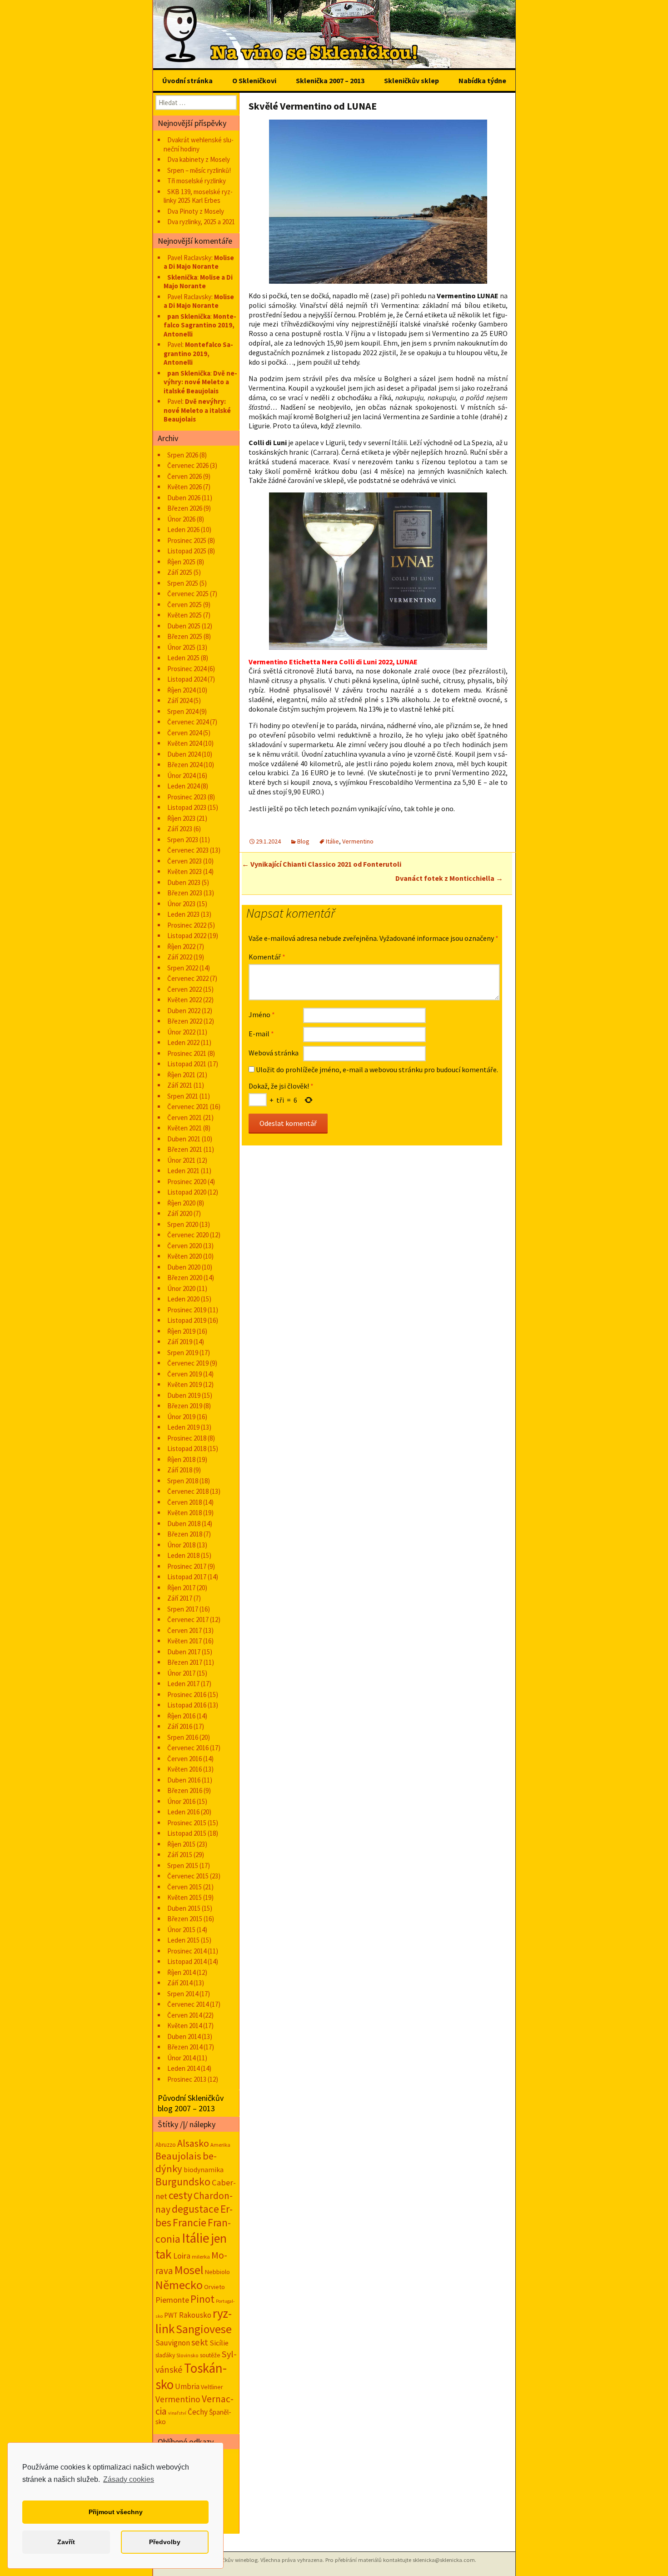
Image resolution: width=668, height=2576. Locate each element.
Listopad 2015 (187, 1833)
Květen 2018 (184, 1513)
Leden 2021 (183, 1171)
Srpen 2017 (183, 1609)
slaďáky (165, 2355)
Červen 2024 (184, 733)
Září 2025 (180, 572)
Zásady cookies (129, 2479)
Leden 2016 (183, 1812)
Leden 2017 (183, 1684)
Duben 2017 (184, 1652)
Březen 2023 (185, 893)
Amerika (220, 2145)
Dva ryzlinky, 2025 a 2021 (201, 222)
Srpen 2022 (183, 968)
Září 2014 (180, 1983)
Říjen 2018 (181, 1459)
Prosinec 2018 (187, 1438)
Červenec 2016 (188, 1748)
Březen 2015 (185, 1919)
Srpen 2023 (183, 840)
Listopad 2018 (187, 1449)
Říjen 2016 (181, 1716)
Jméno (262, 1014)
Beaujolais (178, 2156)
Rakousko (195, 2315)
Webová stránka (274, 1053)
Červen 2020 (184, 1246)
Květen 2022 (184, 1000)
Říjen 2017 (181, 1588)
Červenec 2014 (188, 2004)
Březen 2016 (185, 1790)
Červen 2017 (184, 1630)
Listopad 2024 (187, 679)
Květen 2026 (184, 487)
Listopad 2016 (187, 1705)
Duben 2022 (184, 1011)
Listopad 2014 (187, 1961)
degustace (195, 2209)
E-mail (261, 1034)
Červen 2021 (184, 1117)
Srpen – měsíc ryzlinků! (199, 170)
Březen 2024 (185, 765)
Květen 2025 (184, 615)
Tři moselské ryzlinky (197, 181)
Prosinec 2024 (187, 669)
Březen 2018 (185, 1534)
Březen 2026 (185, 508)
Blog (303, 841)
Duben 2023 (184, 882)
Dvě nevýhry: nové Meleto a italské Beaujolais (200, 382)
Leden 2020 (183, 1299)
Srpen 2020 (183, 1224)
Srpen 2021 (183, 1096)
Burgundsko (183, 2182)
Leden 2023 (183, 914)
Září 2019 (180, 1342)
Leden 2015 (183, 1940)
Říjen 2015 (181, 1844)
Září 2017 (180, 1598)
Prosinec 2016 (187, 1695)
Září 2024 (180, 700)
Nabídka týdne (482, 80)
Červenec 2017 (188, 1619)
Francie (189, 2222)
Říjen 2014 (181, 1972)
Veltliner (212, 2387)
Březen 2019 (185, 1406)
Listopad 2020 (187, 1192)
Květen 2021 (184, 1128)
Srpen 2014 (183, 1994)
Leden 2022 (183, 1042)
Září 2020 (180, 1213)
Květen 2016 (184, 1769)
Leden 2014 (183, 2068)
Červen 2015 (184, 1887)
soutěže (210, 2355)
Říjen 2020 (181, 1203)
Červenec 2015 (188, 1876)
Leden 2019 (183, 1427)
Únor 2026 (181, 519)
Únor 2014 (181, 2058)
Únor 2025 (181, 647)
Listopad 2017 (187, 1577)
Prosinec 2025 (187, 540)
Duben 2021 (184, 1139)
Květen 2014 (184, 2026)
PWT (171, 2315)
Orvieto (214, 2287)
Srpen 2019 (183, 1353)
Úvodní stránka (187, 80)
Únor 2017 (181, 1673)
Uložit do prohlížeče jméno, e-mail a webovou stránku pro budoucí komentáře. (377, 1070)
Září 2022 (180, 957)
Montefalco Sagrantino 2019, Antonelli (200, 325)
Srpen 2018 (183, 1481)
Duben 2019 (184, 1395)
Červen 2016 (184, 1759)
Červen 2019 (184, 1374)
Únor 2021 (181, 1160)
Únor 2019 (181, 1417)
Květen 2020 (184, 1256)
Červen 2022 (184, 989)
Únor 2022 (181, 1032)
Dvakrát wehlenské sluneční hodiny (199, 144)
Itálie (332, 841)
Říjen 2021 (181, 1075)
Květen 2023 (184, 871)
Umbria (187, 2386)
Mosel (189, 2270)
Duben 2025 (184, 626)
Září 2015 (180, 1855)
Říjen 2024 (181, 690)
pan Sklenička (189, 316)
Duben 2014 (184, 2036)
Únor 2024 (181, 776)
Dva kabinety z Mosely (199, 159)
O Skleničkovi (254, 80)
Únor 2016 (181, 1801)
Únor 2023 (181, 904)
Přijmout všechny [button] (116, 2512)
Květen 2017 (184, 1641)
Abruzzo (166, 2145)
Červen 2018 (184, 1502)
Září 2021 (180, 1085)
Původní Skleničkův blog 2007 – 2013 (191, 2103)
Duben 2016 (184, 1780)
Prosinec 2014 (187, 1951)
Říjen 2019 (181, 1331)
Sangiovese (204, 2329)
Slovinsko (187, 2355)
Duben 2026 (184, 498)
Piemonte (172, 2300)
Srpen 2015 (183, 1865)
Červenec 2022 (188, 978)
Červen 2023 (184, 861)
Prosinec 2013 (187, 2079)
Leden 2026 (183, 530)
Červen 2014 (184, 2015)
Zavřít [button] (66, 2542)
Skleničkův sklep (411, 80)
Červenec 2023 (188, 850)
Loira (182, 2256)
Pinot (202, 2299)
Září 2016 (180, 1726)
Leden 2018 (183, 1555)
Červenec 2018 (188, 1491)
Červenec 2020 (188, 1235)
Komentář (267, 957)
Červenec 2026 (188, 465)
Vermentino (358, 841)
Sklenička (182, 277)
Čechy (198, 2412)
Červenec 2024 (188, 722)
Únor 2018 (181, 1545)
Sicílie (219, 2343)
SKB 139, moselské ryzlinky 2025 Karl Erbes (198, 196)
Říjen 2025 (181, 562)
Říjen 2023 (181, 818)
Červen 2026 (184, 476)
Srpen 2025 (183, 583)
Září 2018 (180, 1470)
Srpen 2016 (183, 1737)
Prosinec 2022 (187, 925)
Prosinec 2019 (187, 1310)
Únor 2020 (181, 1288)
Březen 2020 (185, 1278)
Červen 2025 (184, 605)
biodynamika (204, 2170)
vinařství (177, 2413)
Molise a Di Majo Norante (199, 262)
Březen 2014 (185, 2047)
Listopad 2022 (187, 936)
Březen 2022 (185, 1021)
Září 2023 (180, 829)
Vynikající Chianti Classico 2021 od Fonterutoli (322, 864)
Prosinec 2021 (187, 1053)
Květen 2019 (184, 1384)
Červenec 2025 (188, 594)
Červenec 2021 (188, 1107)
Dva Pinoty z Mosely (196, 211)
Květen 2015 (184, 1897)
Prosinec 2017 (187, 1566)
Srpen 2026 (183, 455)
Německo (179, 2285)
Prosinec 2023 (187, 797)
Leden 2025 (183, 658)
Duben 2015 (184, 1908)
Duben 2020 (184, 1267)
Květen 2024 (184, 743)
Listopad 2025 (187, 551)
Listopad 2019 (187, 1320)
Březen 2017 (185, 1662)
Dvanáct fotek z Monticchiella (449, 878)
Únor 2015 (181, 1930)
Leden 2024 (183, 786)
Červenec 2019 (188, 1363)
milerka (201, 2256)
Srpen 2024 (183, 711)
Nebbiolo (217, 2272)
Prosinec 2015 (187, 1823)
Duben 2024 (184, 754)
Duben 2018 (184, 1524)
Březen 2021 (185, 1149)
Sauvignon (173, 2343)
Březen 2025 (185, 636)
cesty (180, 2195)
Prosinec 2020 (187, 1182)
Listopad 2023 (187, 807)
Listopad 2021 (187, 1064)
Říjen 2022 (181, 947)
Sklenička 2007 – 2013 (330, 80)
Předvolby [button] (165, 2542)
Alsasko (193, 2143)
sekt (200, 2342)
